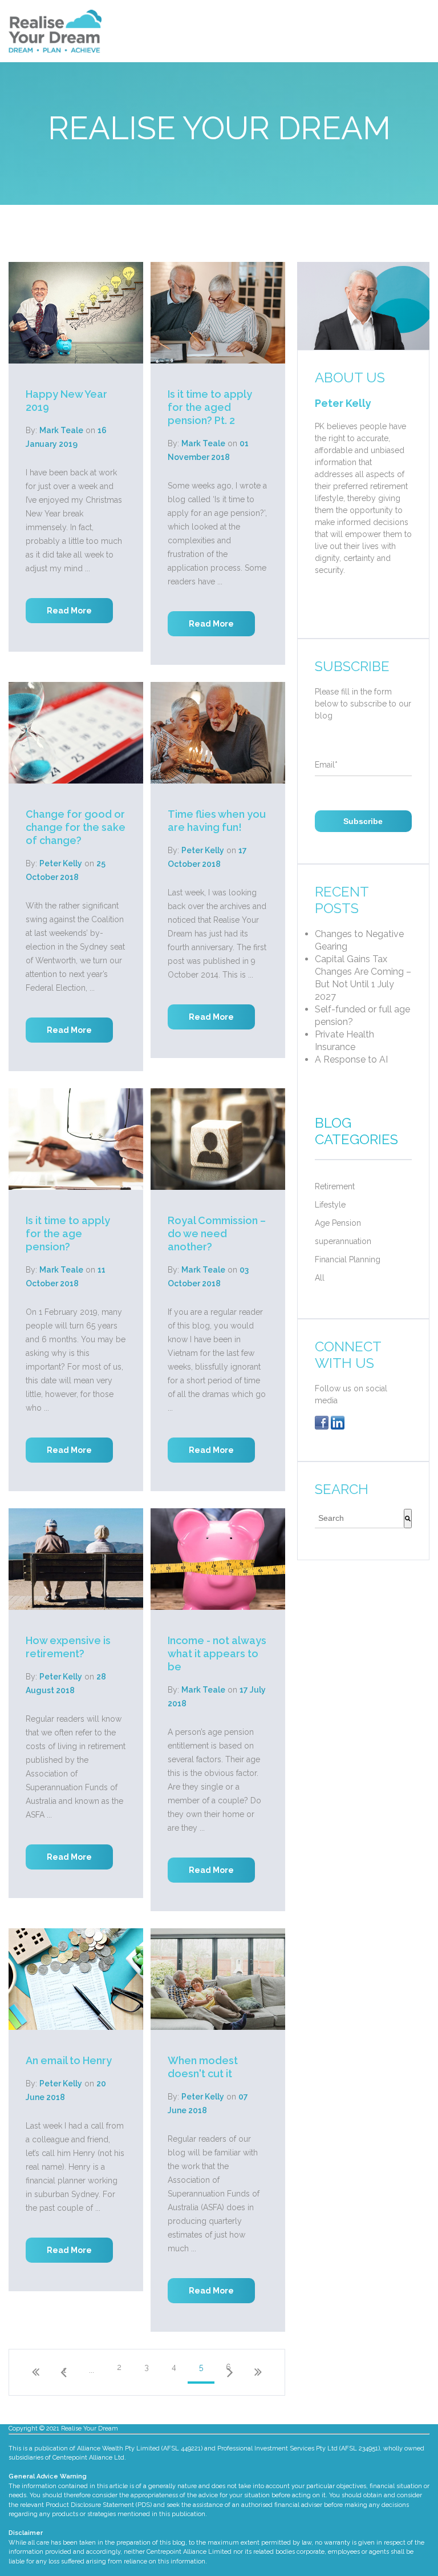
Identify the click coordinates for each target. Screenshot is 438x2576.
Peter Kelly (61, 863)
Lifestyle (330, 1205)
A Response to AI (351, 1059)
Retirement (335, 1186)
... (92, 2370)
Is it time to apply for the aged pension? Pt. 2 (210, 407)
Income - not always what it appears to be (217, 1654)
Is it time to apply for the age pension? (68, 1234)
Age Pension (338, 1223)
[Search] (408, 1519)
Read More (69, 611)
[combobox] (359, 1519)
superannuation (343, 1241)
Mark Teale (61, 430)
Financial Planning (348, 1259)
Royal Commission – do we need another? (217, 1234)
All (320, 1278)
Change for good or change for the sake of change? (76, 827)
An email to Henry (69, 2060)
